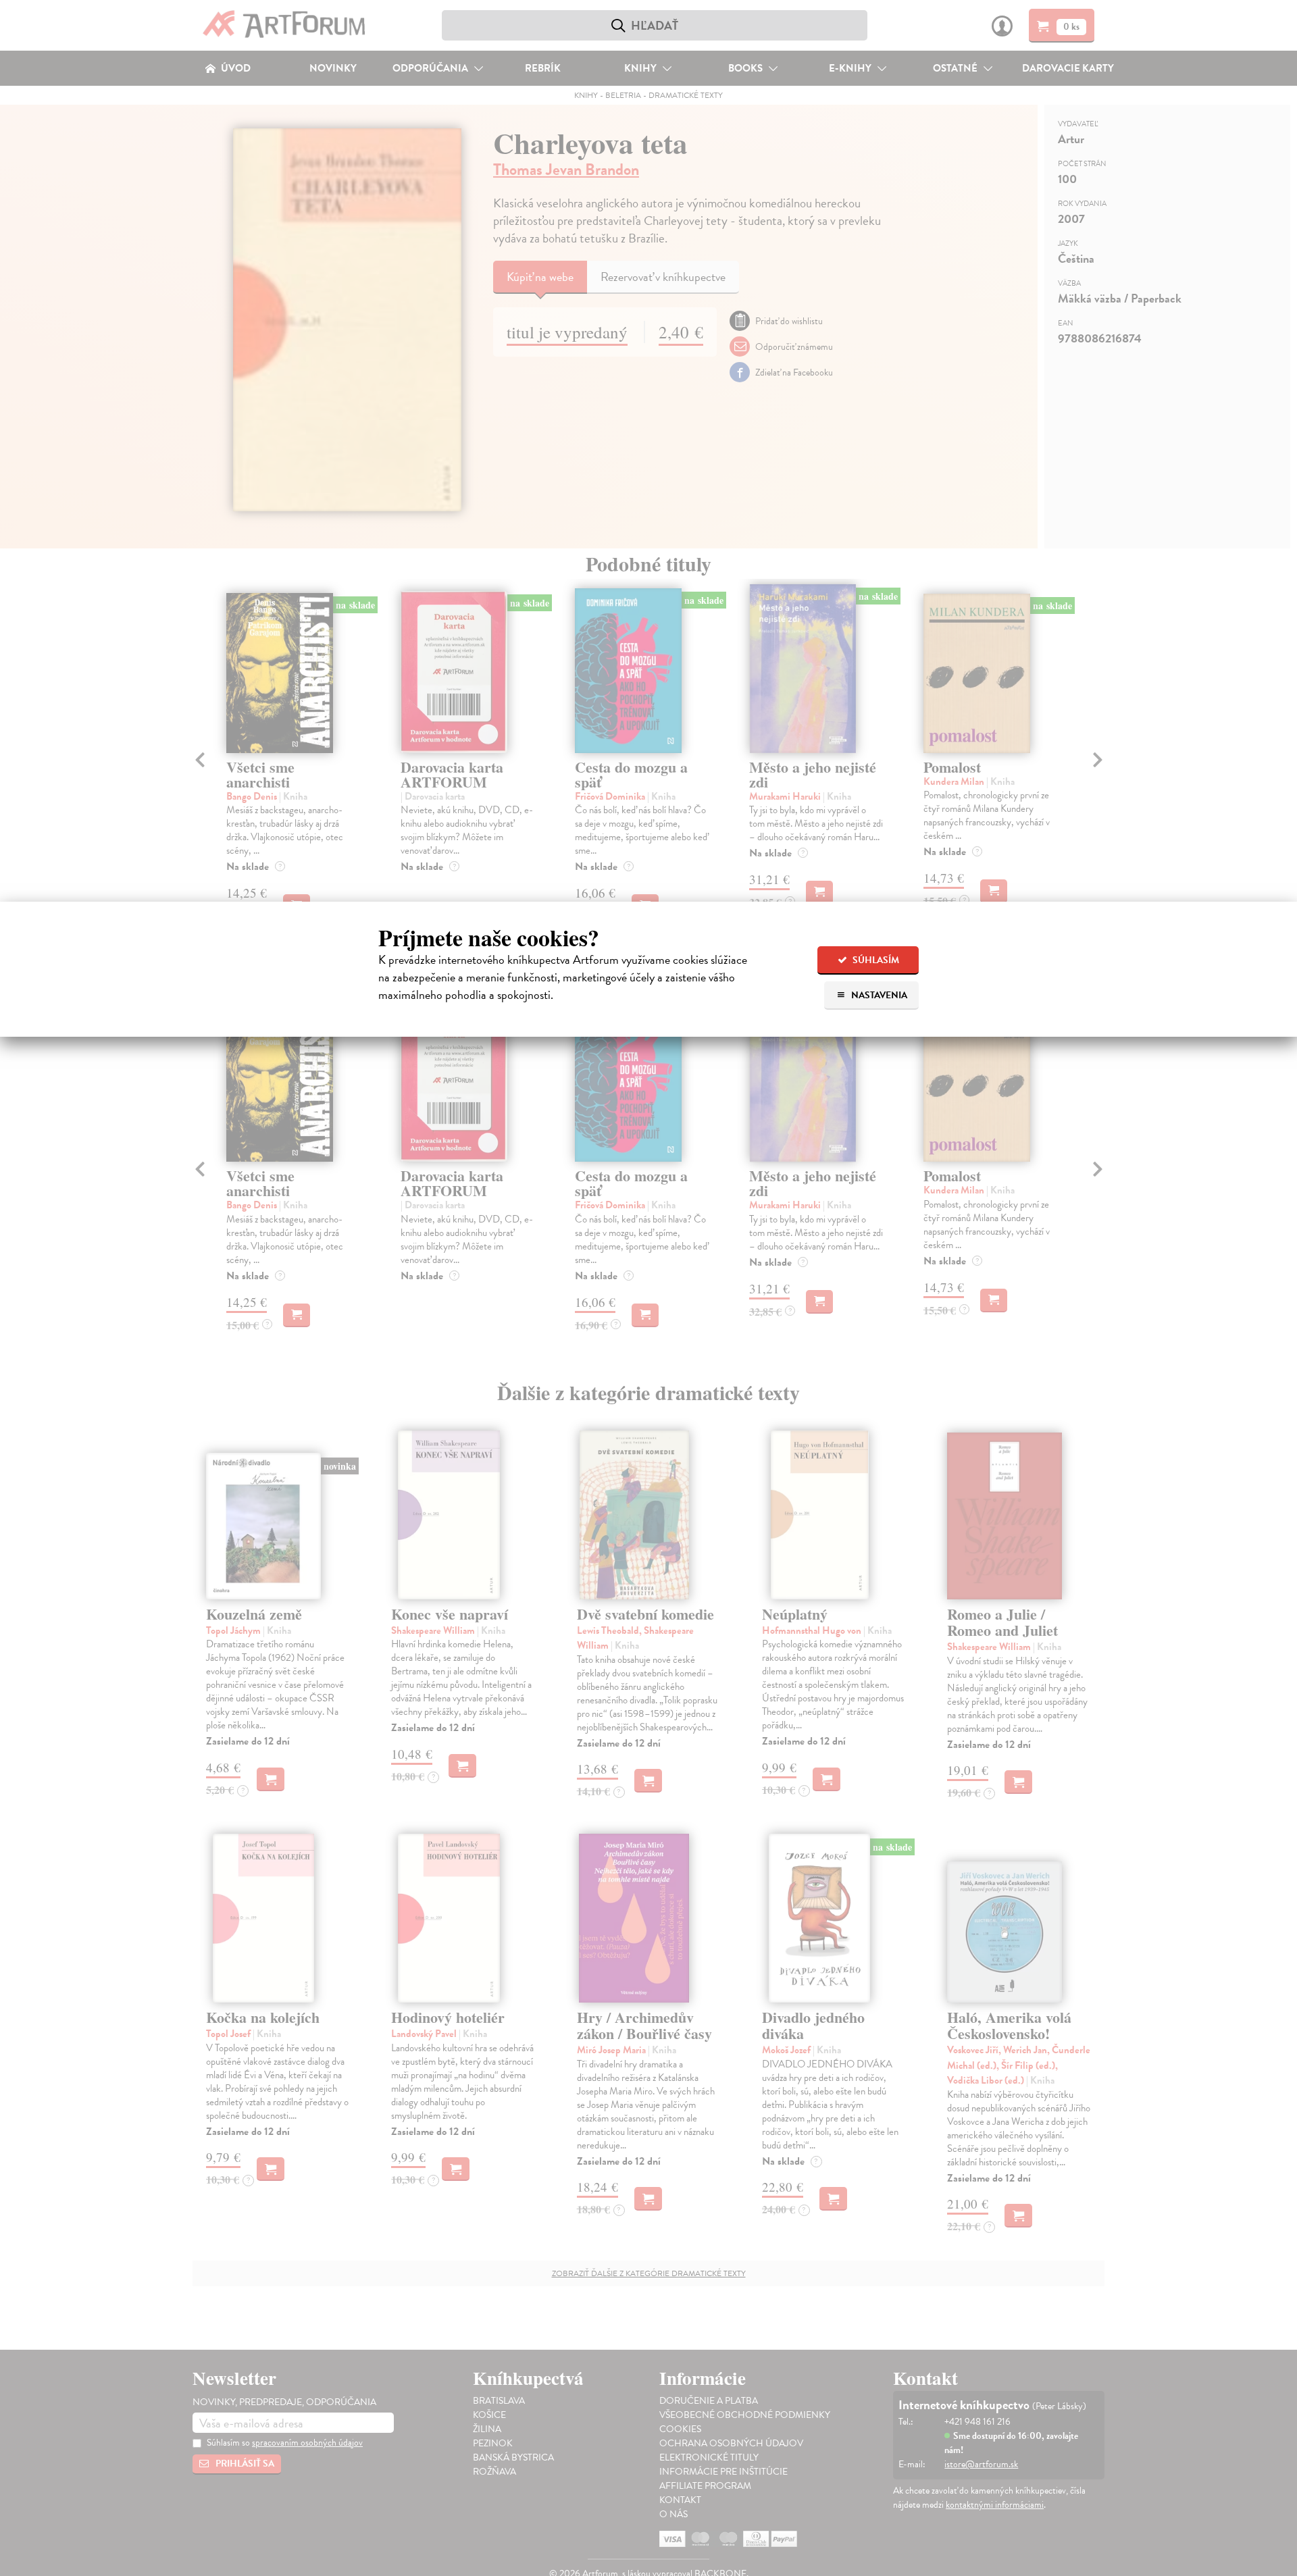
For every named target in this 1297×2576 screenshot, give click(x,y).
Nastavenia (878, 995)
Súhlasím (875, 960)
